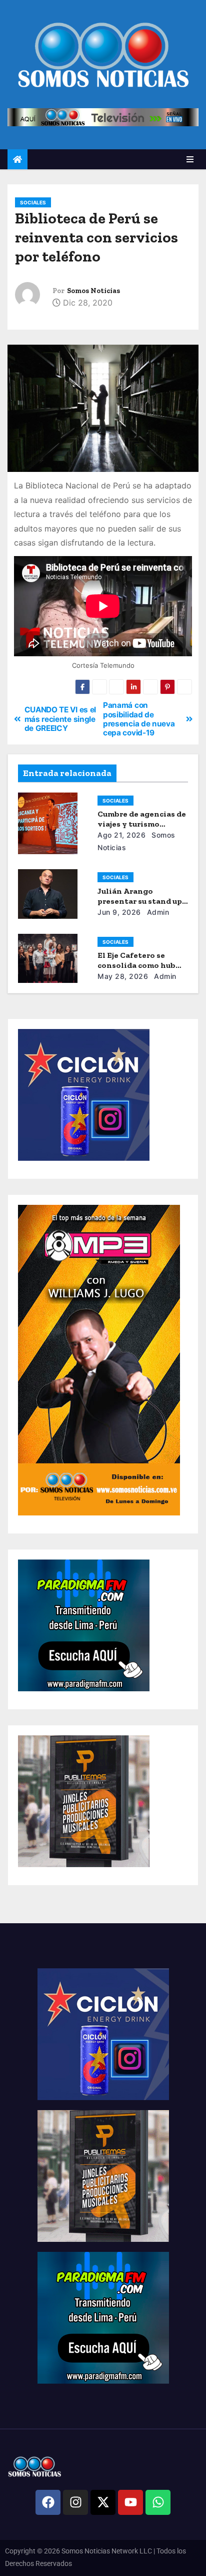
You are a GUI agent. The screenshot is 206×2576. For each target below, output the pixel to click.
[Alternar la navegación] (190, 159)
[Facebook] (48, 2502)
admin (157, 912)
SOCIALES (33, 202)
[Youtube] (130, 2502)
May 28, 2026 (123, 976)
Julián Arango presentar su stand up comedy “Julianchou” (140, 901)
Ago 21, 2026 (121, 835)
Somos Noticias (93, 291)
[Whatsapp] (158, 2502)
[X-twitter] (103, 2502)
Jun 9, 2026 (119, 912)
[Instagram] (75, 2502)
